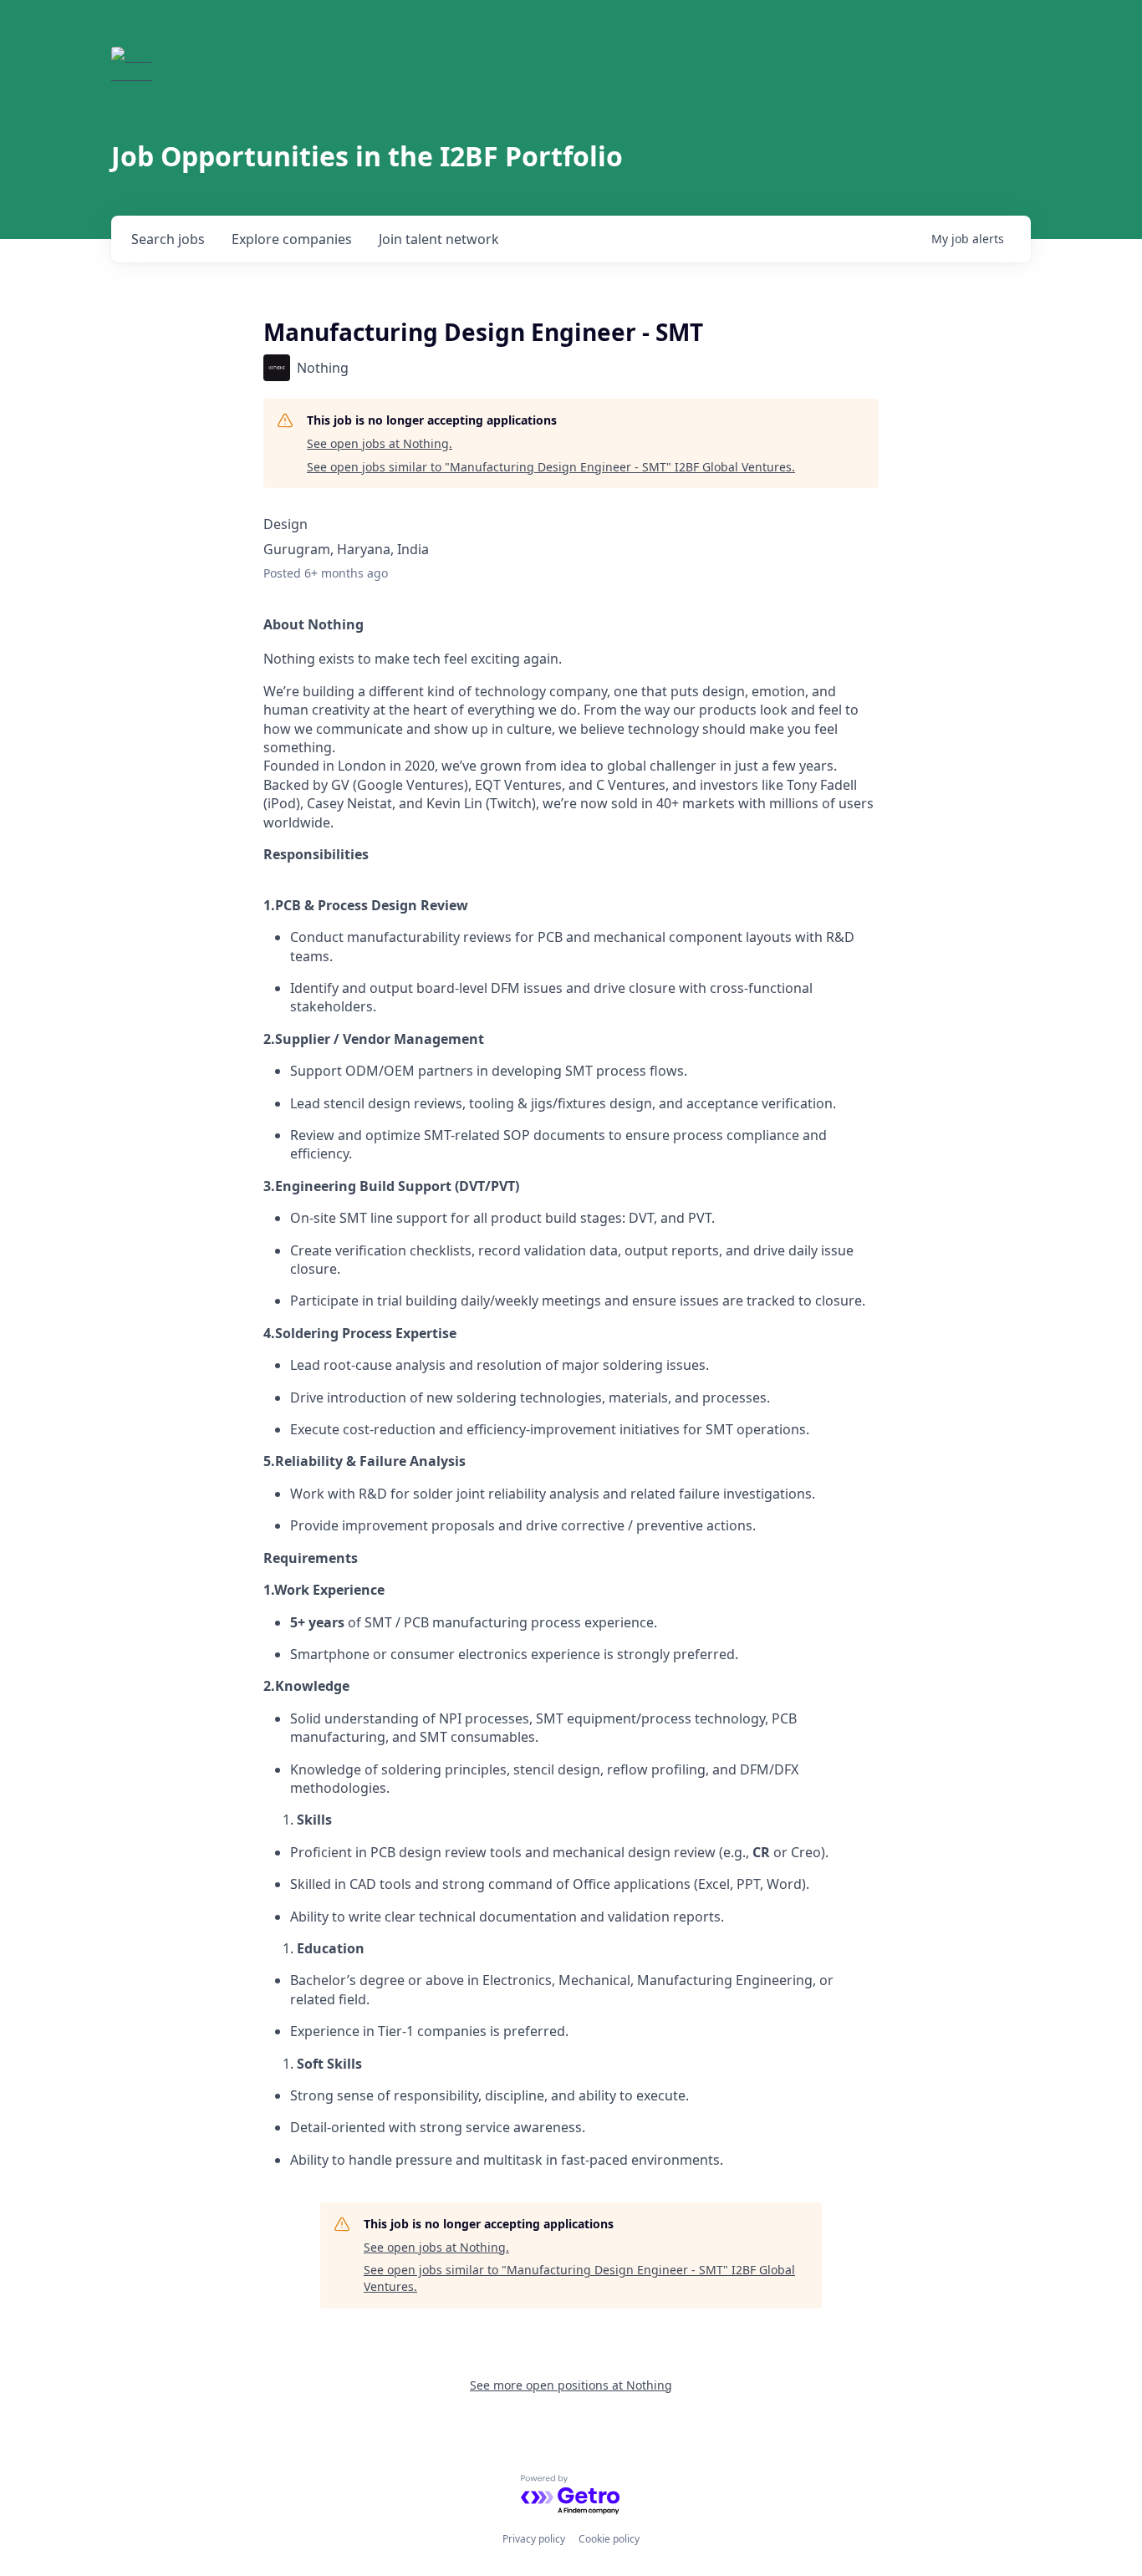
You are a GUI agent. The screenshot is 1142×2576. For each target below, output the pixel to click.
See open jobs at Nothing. (380, 443)
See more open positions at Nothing (571, 2385)
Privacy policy (534, 2539)
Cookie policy (609, 2539)
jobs (168, 239)
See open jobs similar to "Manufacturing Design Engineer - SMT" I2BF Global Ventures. (551, 467)
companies (292, 239)
